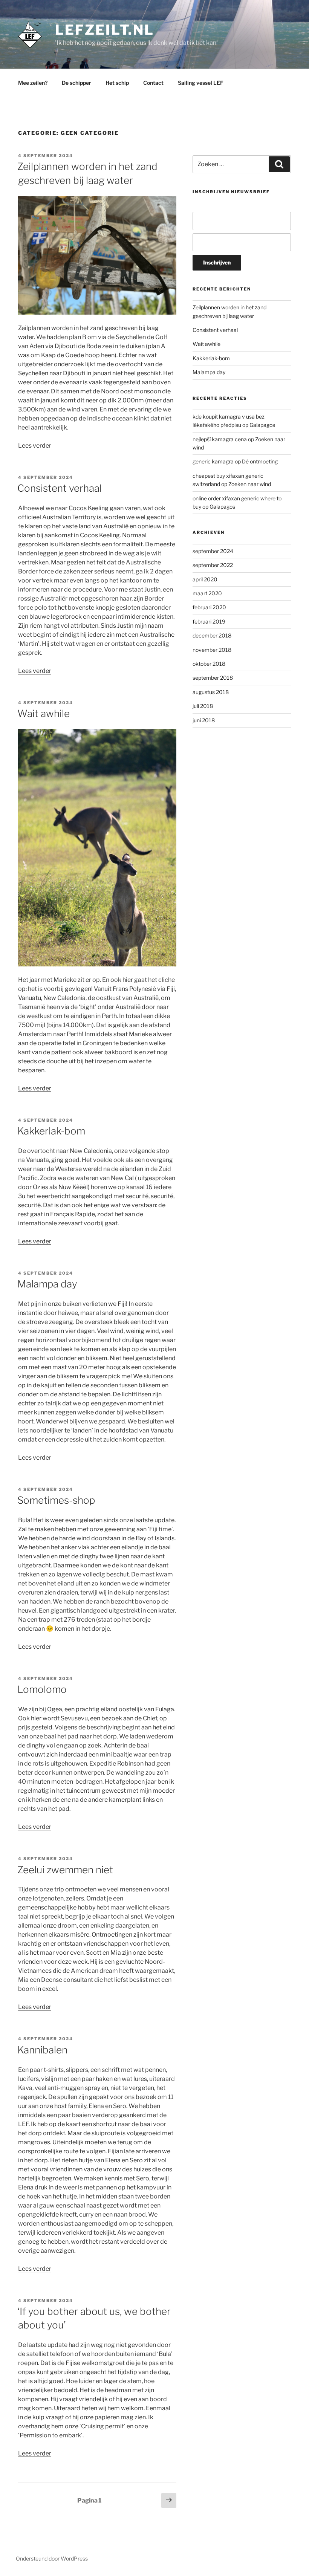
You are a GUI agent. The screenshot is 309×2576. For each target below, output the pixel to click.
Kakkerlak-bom (51, 1131)
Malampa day (47, 1284)
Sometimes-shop (56, 1500)
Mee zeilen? (33, 83)
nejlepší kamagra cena (220, 439)
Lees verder (35, 446)
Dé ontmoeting (260, 461)
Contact (153, 83)
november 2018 (212, 650)
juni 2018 (204, 720)
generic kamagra (213, 461)
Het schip (117, 83)
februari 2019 (209, 621)
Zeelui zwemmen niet (65, 1870)
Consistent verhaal (60, 488)
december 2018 (212, 635)
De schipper (76, 83)
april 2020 (205, 579)
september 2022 (213, 565)
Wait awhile (44, 713)
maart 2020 (207, 593)
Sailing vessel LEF (201, 83)
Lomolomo (42, 1689)
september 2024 (213, 551)
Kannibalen (42, 2050)
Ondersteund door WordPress (52, 2558)
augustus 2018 (211, 692)
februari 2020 (209, 607)
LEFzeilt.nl (105, 30)
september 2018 (213, 678)
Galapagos (262, 425)
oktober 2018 (209, 664)
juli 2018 (203, 706)
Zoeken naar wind (250, 484)
